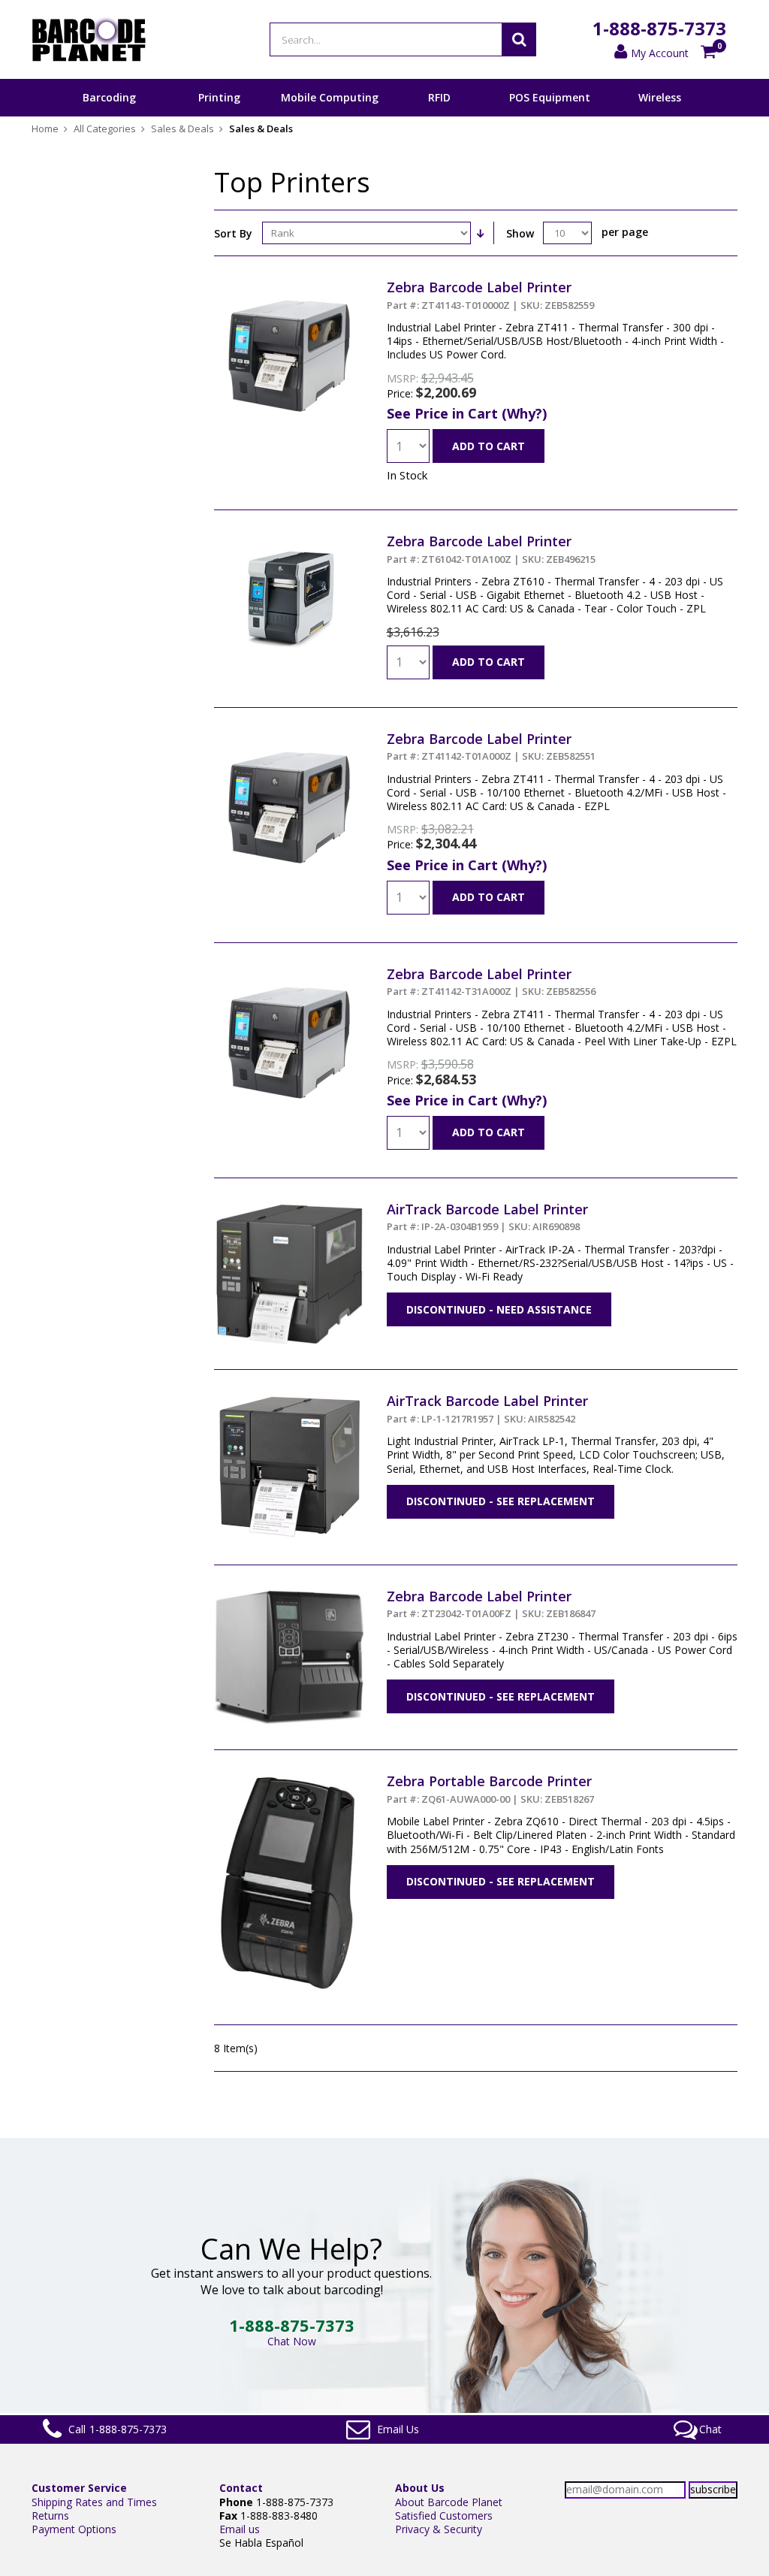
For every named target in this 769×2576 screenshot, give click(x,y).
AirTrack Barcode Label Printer (487, 1217)
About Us (420, 2488)
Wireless (660, 97)
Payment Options (74, 2529)
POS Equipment (550, 97)
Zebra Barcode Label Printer (490, 295)
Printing (219, 97)
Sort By (233, 233)
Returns (50, 2516)
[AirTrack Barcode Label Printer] (289, 1207)
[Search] (519, 39)
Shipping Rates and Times (94, 2502)
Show (520, 233)
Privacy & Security (439, 2529)
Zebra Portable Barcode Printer (490, 1788)
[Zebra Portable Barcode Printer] (289, 1779)
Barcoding (109, 97)
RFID (439, 97)
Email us (240, 2529)
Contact (241, 2488)
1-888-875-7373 (659, 28)
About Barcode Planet (449, 2502)
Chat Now (292, 2341)
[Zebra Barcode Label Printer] (289, 285)
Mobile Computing (330, 97)
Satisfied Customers (444, 2516)
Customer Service (79, 2488)
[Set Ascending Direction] (481, 233)
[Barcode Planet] (89, 39)
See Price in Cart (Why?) (467, 413)
